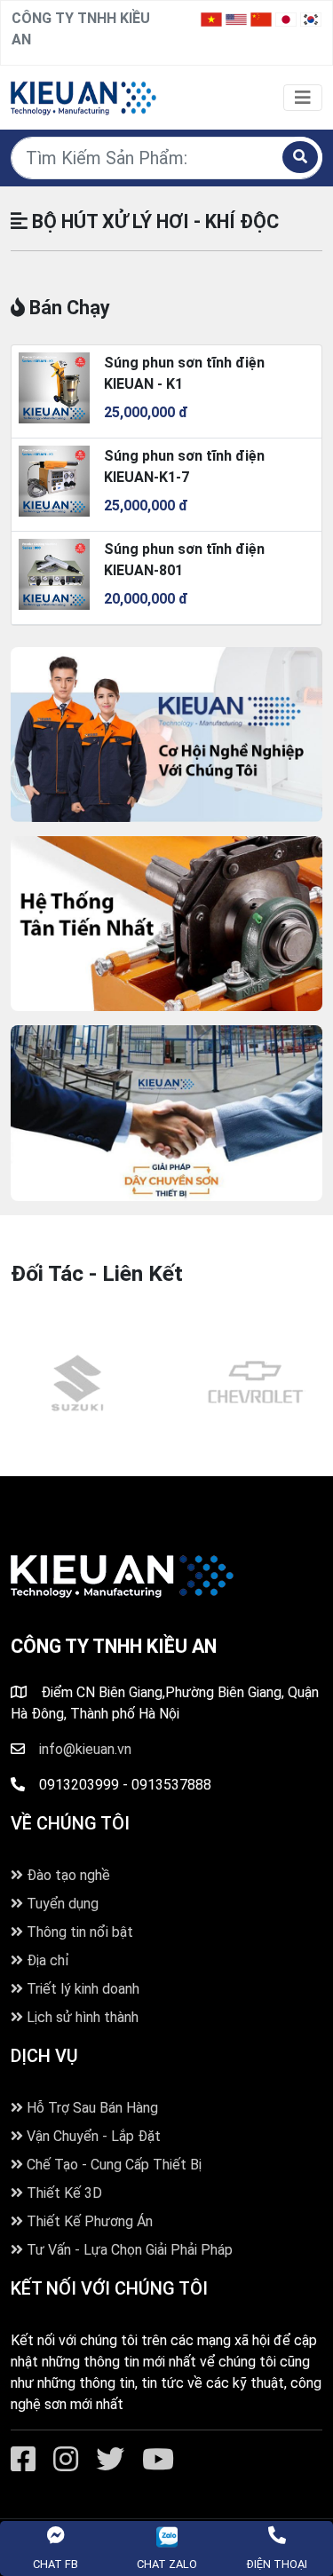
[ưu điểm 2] (166, 924)
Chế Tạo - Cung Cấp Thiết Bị (112, 2165)
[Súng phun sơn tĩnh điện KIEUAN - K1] (54, 387)
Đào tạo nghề (67, 1875)
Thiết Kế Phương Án (88, 2221)
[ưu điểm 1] (166, 1113)
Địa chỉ (46, 1960)
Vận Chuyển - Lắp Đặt (92, 2136)
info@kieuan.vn (85, 1749)
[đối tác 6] (78, 1383)
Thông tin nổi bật (78, 1932)
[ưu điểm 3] (166, 735)
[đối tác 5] (256, 1383)
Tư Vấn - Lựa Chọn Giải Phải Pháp (128, 2250)
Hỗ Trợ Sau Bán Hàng (91, 2108)
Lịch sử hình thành (81, 2017)
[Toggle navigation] (303, 98)
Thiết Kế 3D (63, 2193)
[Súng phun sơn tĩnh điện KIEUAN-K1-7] (54, 480)
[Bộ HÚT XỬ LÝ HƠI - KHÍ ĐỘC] (83, 96)
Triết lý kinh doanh (81, 1989)
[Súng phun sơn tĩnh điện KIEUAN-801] (54, 573)
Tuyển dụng (61, 1904)
